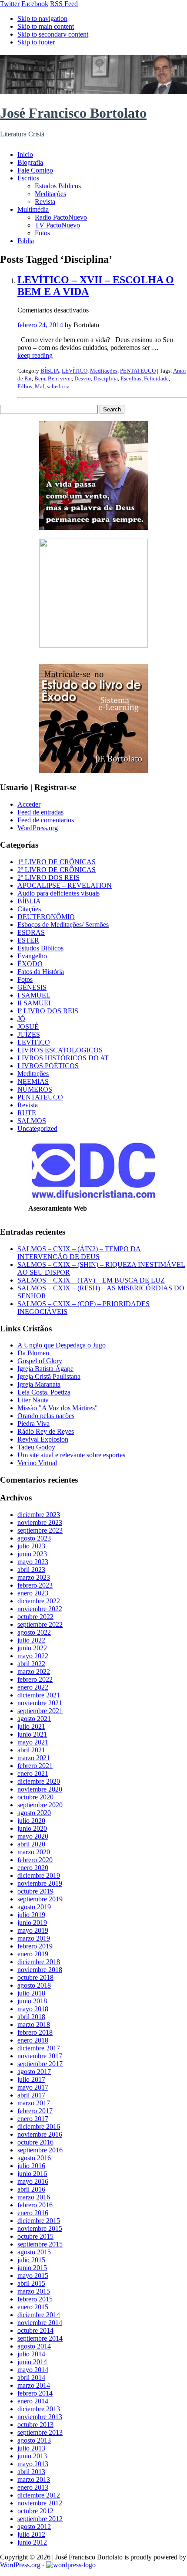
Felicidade (156, 378)
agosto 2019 (34, 1907)
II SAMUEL (35, 1003)
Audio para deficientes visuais (58, 893)
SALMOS (32, 1121)
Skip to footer (36, 42)
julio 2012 (31, 2534)
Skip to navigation (42, 19)
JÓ (21, 1019)
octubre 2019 (35, 1891)
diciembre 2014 (39, 2315)
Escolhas (131, 378)
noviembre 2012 (40, 2503)
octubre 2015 (35, 2236)
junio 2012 (32, 2542)
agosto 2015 (34, 2252)
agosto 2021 (34, 1719)
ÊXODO (30, 964)
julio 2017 (31, 2079)
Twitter (10, 4)
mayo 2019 (33, 1930)
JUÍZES (29, 1034)
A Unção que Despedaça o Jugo (62, 1345)
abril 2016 (31, 2189)
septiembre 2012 (40, 2519)
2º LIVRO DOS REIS (48, 877)
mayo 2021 (33, 1742)
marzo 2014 (34, 2385)
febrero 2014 (35, 2393)
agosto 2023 (34, 1538)
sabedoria (58, 386)
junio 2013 (32, 2456)
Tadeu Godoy (36, 1447)
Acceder (29, 804)
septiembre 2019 (40, 1899)
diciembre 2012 (39, 2495)
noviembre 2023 (40, 1522)
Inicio (25, 154)
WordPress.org (38, 828)
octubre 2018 (35, 1977)
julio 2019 (31, 1915)
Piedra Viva (33, 1424)
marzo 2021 (34, 1758)
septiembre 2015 (40, 2244)
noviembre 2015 (40, 2228)
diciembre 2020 (39, 1781)
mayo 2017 (33, 2087)
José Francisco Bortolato (73, 113)
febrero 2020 (35, 1860)
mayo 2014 (33, 2370)
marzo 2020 (34, 1852)
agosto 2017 (34, 2072)
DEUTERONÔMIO (46, 917)
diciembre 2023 (39, 1515)
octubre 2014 (35, 2330)
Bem (40, 378)
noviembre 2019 (40, 1883)
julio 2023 (31, 1546)
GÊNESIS (32, 987)
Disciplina (106, 378)
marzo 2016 (34, 2197)
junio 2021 (32, 1734)
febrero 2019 (35, 1946)
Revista (45, 202)
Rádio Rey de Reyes (46, 1431)
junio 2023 (32, 1554)
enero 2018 (33, 2040)
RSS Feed (64, 4)
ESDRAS (31, 932)
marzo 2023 (34, 1577)
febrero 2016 (35, 2205)
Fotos (42, 233)
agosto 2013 (34, 2440)
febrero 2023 (35, 1585)
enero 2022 (33, 1687)
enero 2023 (33, 1593)
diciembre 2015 (39, 2221)
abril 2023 (31, 1570)
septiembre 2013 (40, 2432)
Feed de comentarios (46, 820)
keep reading (35, 355)
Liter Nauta (33, 1400)
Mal (40, 386)
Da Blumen (33, 1353)
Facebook (35, 4)
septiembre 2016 (40, 2150)
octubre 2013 (35, 2425)
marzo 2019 (34, 1938)
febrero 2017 (35, 2111)
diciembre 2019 (39, 1875)
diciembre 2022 (39, 1601)
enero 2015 (33, 2307)
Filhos (25, 386)
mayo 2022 (33, 1656)
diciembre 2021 (39, 1695)
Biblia (26, 241)
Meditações (50, 194)
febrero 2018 (35, 2032)
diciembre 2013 (39, 2409)
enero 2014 (33, 2401)
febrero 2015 (35, 2299)
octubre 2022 (35, 1617)
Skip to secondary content (53, 34)
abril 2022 (31, 1664)
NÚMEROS (35, 1089)
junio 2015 (32, 2268)
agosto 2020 (34, 1813)
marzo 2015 (34, 2291)
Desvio (83, 378)
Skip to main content (46, 26)
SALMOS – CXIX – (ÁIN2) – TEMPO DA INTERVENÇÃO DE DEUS (79, 1253)
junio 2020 (32, 1828)
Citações (29, 909)
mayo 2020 (33, 1836)
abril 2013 (31, 2472)
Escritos (28, 178)
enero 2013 (33, 2487)
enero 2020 (33, 1868)
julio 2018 (31, 1993)
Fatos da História (41, 972)
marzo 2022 (34, 1672)
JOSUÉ (28, 1027)
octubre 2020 (35, 1797)
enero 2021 (33, 1773)
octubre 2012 (35, 2511)
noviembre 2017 (40, 2056)
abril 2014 (31, 2377)
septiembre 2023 (40, 1530)
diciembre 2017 (39, 2048)
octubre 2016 (35, 2142)
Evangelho (32, 956)
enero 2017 (33, 2119)
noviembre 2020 (40, 1789)
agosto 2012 (34, 2527)
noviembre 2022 (40, 1609)
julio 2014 (31, 2354)
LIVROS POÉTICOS (48, 1066)
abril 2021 (31, 1750)
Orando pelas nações (46, 1416)
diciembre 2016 (39, 2126)
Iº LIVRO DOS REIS (48, 1011)
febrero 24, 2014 (40, 325)
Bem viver (60, 378)
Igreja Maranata (39, 1384)
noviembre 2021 (40, 1703)
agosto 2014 (34, 2346)
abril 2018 (31, 2017)
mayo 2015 (33, 2276)
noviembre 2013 (40, 2417)
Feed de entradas (40, 812)
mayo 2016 (33, 2181)
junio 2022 (32, 1648)
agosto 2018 (34, 1985)
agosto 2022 (34, 1632)
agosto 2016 (34, 2158)
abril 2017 (31, 2095)
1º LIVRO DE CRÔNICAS (57, 862)
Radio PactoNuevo (61, 217)
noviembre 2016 (40, 2134)
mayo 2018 (33, 2009)
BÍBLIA (50, 371)
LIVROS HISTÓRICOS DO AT (63, 1058)
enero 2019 (33, 1954)
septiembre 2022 (40, 1624)
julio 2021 (31, 1726)
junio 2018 (32, 2001)
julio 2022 (31, 1640)
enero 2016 (33, 2213)
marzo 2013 (34, 2479)
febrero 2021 (35, 1766)
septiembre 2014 (40, 2338)
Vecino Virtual (37, 1463)
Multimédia (33, 209)
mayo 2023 (33, 1562)
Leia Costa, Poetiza (44, 1392)
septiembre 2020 (40, 1805)
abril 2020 (31, 1844)
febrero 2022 (35, 1679)
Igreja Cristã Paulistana (49, 1376)
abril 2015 (31, 2283)
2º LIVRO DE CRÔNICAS (57, 870)
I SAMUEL (34, 995)
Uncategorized (37, 1128)
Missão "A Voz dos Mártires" (58, 1408)
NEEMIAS (33, 1081)
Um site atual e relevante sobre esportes (71, 1455)
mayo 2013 (33, 2464)
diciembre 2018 (39, 1962)
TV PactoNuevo (57, 225)
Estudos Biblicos (58, 186)
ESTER (28, 940)
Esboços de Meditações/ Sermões (63, 925)
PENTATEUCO (138, 371)
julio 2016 (31, 2166)
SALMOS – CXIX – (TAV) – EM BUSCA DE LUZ (91, 1280)
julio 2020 (31, 1821)
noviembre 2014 (40, 2323)
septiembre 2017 (40, 2064)
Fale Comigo (35, 170)
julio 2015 (31, 2260)
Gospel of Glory (40, 1361)
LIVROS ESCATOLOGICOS (60, 1050)
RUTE (27, 1113)
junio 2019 (32, 1923)
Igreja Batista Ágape (45, 1369)
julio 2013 (31, 2448)
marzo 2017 (34, 2103)
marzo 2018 (34, 2024)
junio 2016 (32, 2174)
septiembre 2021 (40, 1711)
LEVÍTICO (75, 371)
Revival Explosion (43, 1439)
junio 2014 (32, 2362)
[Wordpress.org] (71, 2565)
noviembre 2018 (40, 1970)
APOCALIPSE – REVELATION (65, 885)
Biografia (30, 162)
